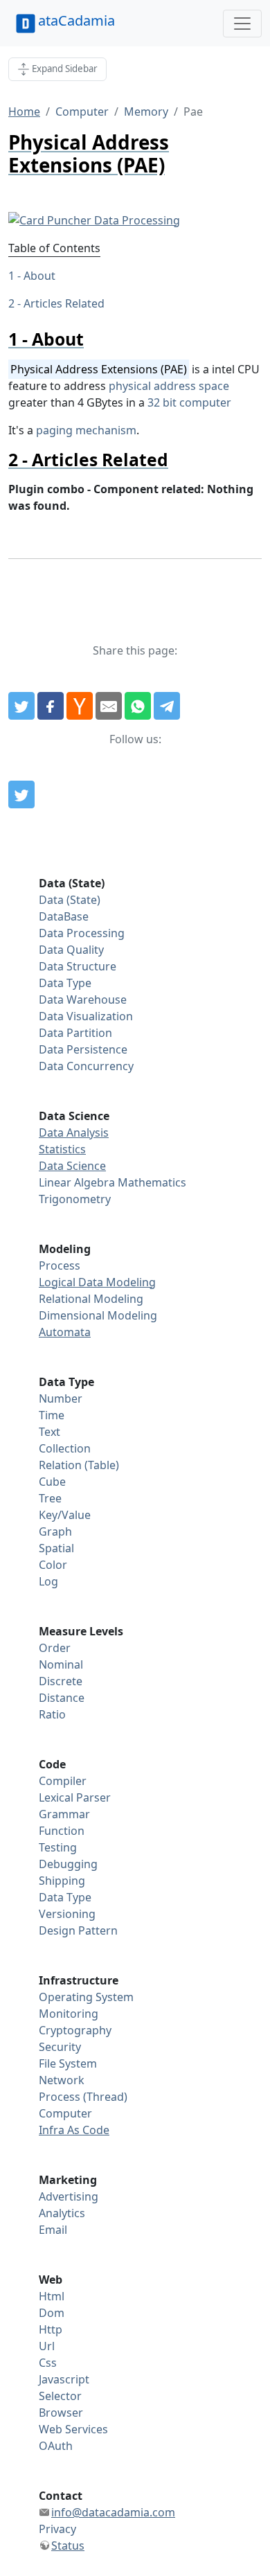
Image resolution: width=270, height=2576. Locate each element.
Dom (52, 2313)
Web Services (73, 2429)
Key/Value (65, 1515)
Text (49, 1432)
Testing (58, 1847)
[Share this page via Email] (109, 706)
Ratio (52, 1714)
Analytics (62, 2213)
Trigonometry (75, 1199)
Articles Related (64, 303)
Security (60, 2047)
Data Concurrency (86, 1066)
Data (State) (70, 900)
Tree (50, 1498)
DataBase (64, 916)
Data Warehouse (83, 1000)
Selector (60, 2396)
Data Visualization (86, 1016)
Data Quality (71, 950)
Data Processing (82, 933)
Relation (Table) (79, 1465)
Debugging (68, 1864)
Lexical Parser (75, 1797)
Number (61, 1398)
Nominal (61, 1664)
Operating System (86, 1997)
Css (48, 2363)
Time (52, 1415)
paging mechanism (86, 430)
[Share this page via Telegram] (167, 706)
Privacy (57, 2529)
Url (47, 2346)
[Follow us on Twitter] (21, 794)
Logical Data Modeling (97, 1282)
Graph (55, 1531)
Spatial (56, 1548)
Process (60, 1265)
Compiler (63, 1781)
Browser (61, 2413)
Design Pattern (78, 1930)
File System (68, 2063)
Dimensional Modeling (98, 1315)
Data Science (72, 1166)
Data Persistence (83, 1049)
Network (62, 2080)
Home (24, 112)
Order (55, 1648)
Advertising (69, 2196)
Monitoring (69, 2014)
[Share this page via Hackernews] (80, 706)
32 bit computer (189, 402)
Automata (65, 1332)
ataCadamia (76, 20)
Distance (62, 1698)
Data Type (65, 983)
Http (51, 2329)
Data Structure (78, 966)
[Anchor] (92, 339)
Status (68, 2546)
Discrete (61, 1681)
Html (52, 2296)
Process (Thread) (83, 2097)
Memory (146, 112)
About (39, 276)
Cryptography (75, 2030)
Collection (65, 1448)
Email (53, 2230)
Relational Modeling (91, 1299)
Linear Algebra (77, 1182)
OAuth (56, 2446)
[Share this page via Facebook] (51, 706)
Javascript (64, 2379)
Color (53, 1565)
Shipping (62, 1881)
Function (62, 1831)
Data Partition (75, 1033)
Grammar (64, 1814)
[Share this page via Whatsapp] (138, 706)
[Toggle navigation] (242, 24)
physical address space (169, 386)
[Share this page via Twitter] (21, 706)
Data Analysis (74, 1132)
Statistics (62, 1149)
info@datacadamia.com (113, 2512)
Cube (52, 1482)
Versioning (67, 1914)
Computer (82, 112)
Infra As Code (74, 2130)
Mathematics (152, 1182)
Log (48, 1581)
